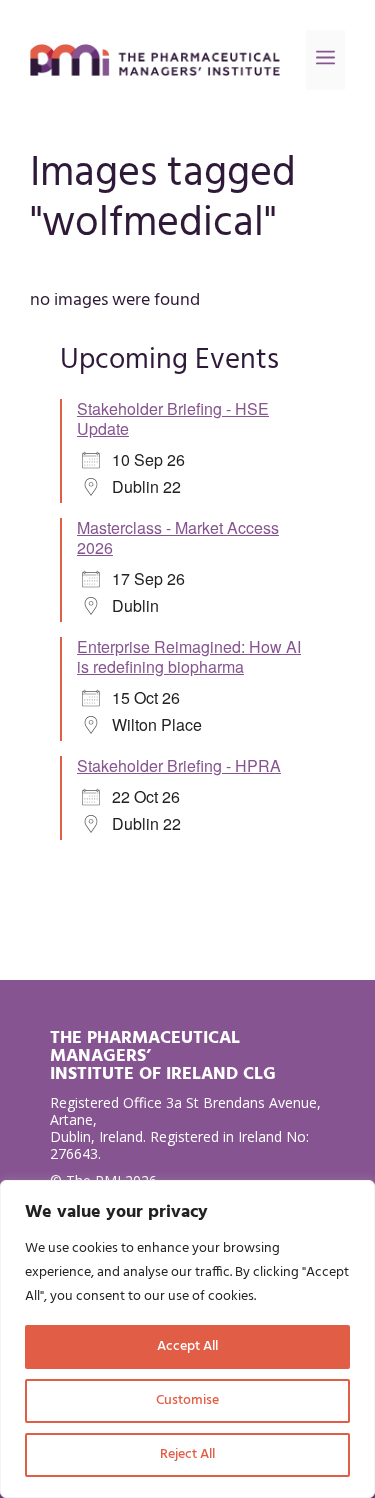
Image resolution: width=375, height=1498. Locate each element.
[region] (187, 1339)
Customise (187, 1400)
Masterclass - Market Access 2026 (178, 537)
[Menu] (325, 60)
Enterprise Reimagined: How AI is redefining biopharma (189, 656)
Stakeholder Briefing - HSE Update (173, 418)
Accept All (187, 1346)
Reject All (187, 1454)
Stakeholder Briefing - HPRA (179, 765)
